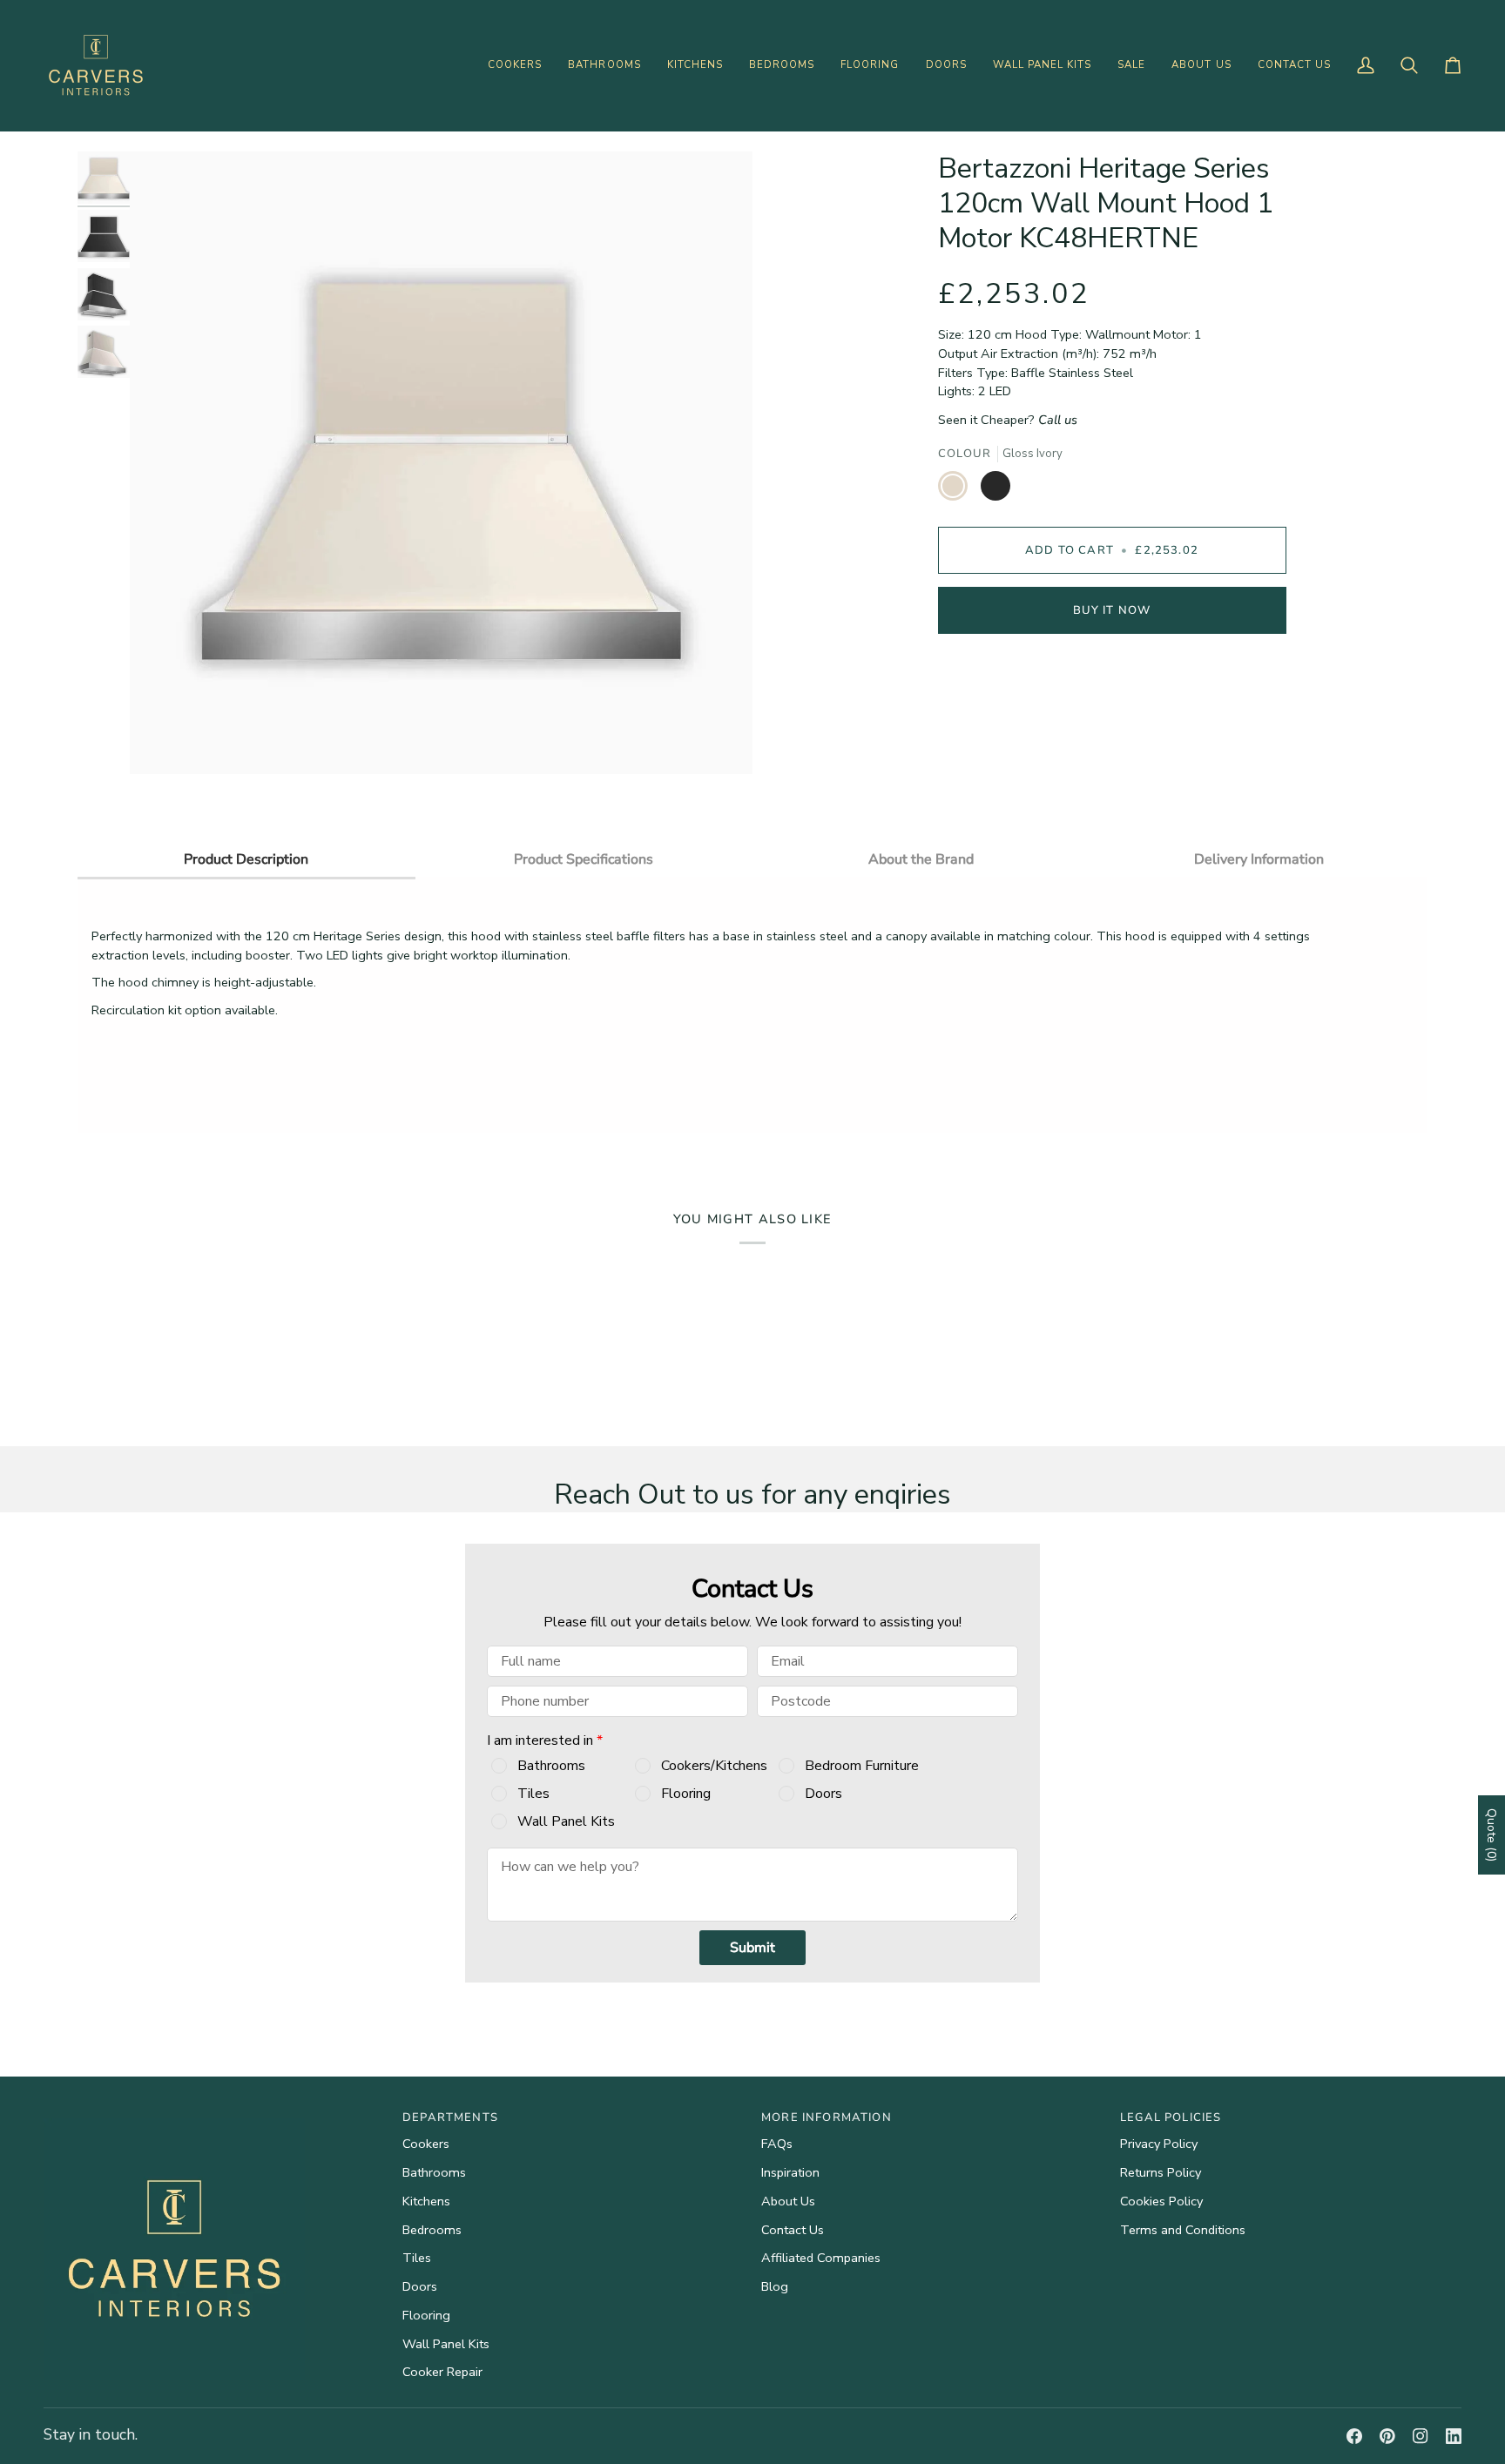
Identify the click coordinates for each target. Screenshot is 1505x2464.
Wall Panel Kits (566, 1821)
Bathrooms (551, 1766)
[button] (515, 65)
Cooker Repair (442, 2372)
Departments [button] (450, 2117)
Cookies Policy (1161, 2201)
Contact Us (793, 2230)
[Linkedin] (1454, 2436)
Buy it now (1112, 610)
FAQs (777, 2144)
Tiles (533, 1794)
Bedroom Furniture (862, 1766)
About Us (788, 2201)
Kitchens (426, 2201)
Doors (823, 1794)
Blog (775, 2286)
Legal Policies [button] (1171, 2117)
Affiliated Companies (821, 2258)
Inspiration (790, 2172)
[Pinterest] (1387, 2436)
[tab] (246, 858)
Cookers (426, 2144)
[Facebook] (1354, 2436)
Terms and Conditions (1183, 2230)
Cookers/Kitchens (714, 1766)
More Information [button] (827, 2117)
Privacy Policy (1159, 2144)
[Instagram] (1421, 2436)
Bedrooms (432, 2230)
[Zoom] (162, 741)
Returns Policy (1161, 2172)
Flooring (686, 1794)
